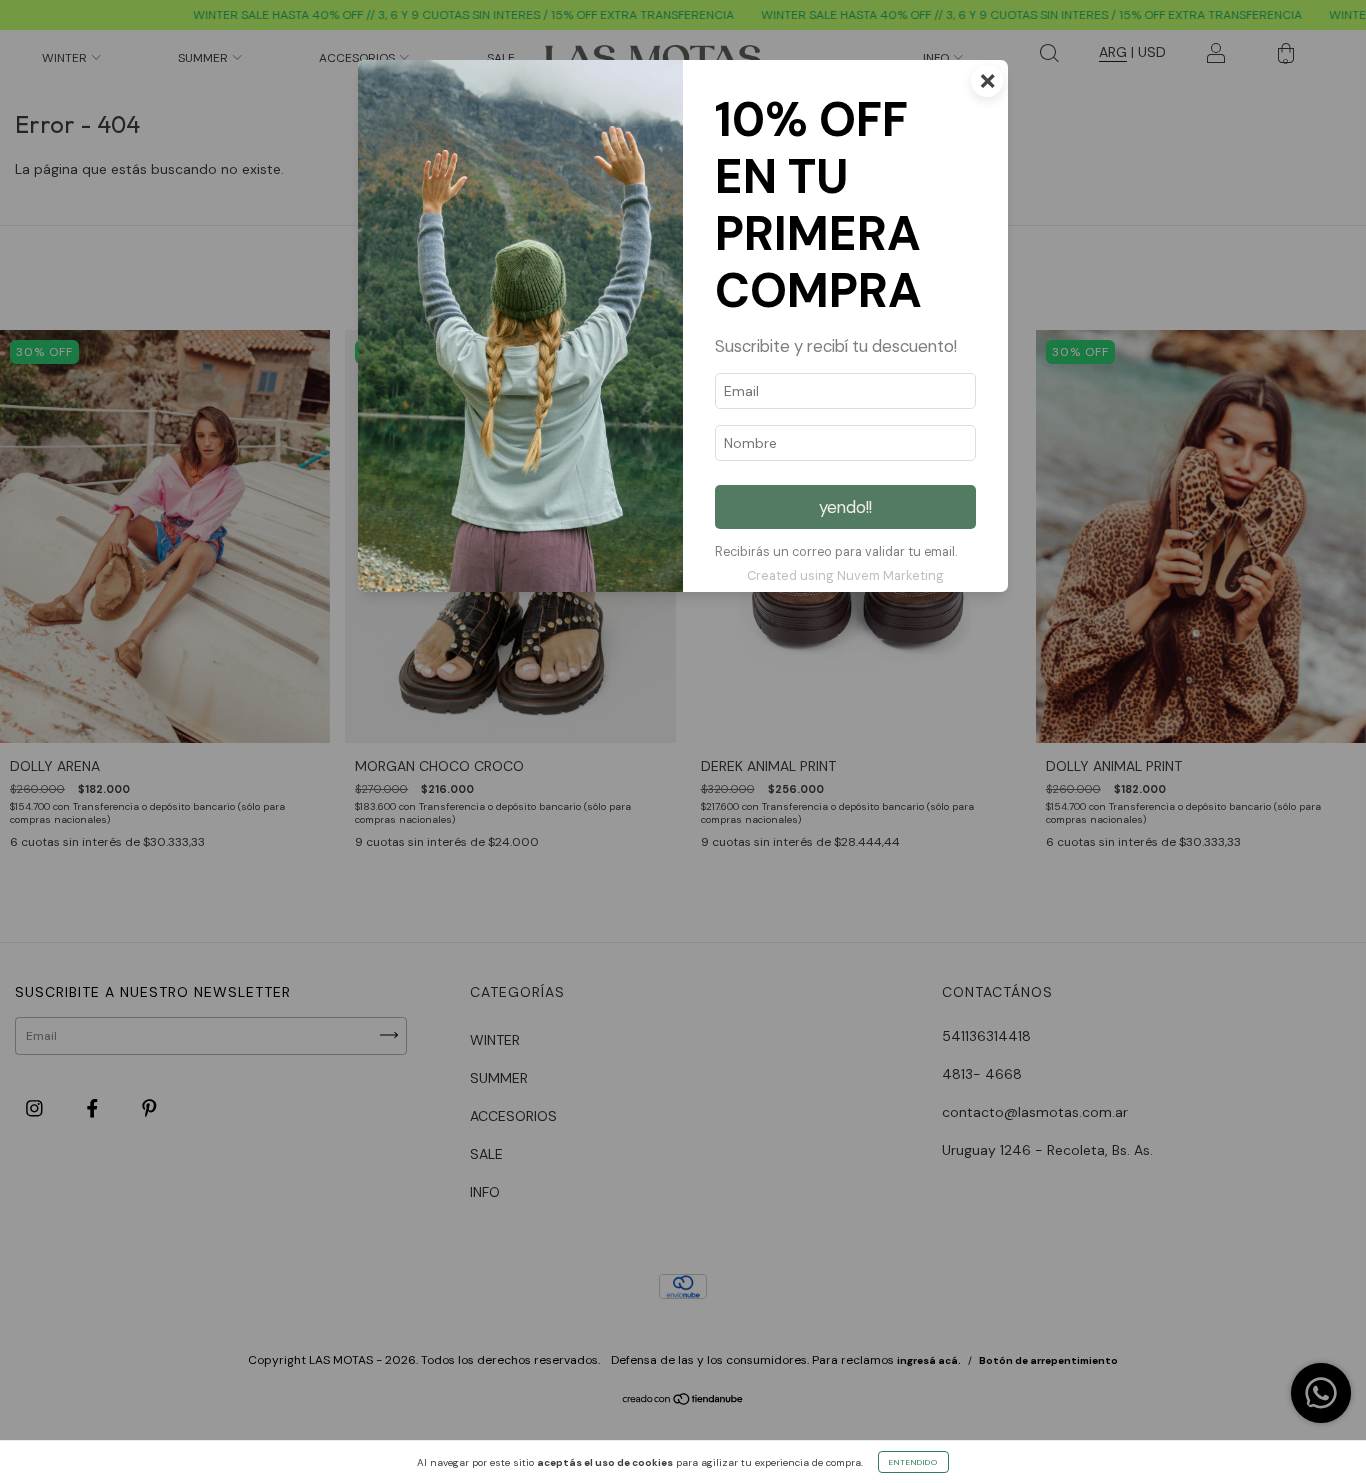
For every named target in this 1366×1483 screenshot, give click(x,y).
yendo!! (845, 507)
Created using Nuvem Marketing (845, 575)
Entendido (913, 1462)
